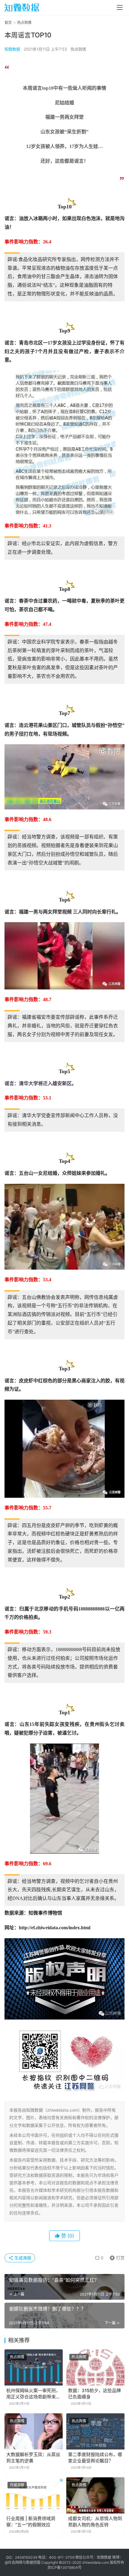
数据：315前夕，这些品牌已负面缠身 (94, 2394)
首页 (8, 23)
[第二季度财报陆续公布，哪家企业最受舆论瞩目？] (95, 2431)
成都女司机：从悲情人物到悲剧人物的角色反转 (95, 2522)
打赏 (116, 2257)
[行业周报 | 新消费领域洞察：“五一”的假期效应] (34, 2495)
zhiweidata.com (96, 2562)
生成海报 (22, 2258)
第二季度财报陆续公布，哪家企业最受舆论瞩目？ (95, 2458)
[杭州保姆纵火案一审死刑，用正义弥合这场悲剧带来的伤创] (34, 2367)
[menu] (120, 7)
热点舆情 (78, 49)
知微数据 (12, 49)
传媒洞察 (17, 2485)
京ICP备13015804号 (64, 2567)
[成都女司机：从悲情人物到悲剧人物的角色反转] (95, 2495)
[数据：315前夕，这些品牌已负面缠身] (95, 2367)
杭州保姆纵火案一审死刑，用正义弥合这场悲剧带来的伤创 (33, 2394)
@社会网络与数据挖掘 (23, 2562)
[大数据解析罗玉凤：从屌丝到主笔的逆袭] (34, 2431)
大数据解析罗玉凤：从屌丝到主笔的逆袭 (33, 2458)
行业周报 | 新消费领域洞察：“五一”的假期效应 (31, 2522)
